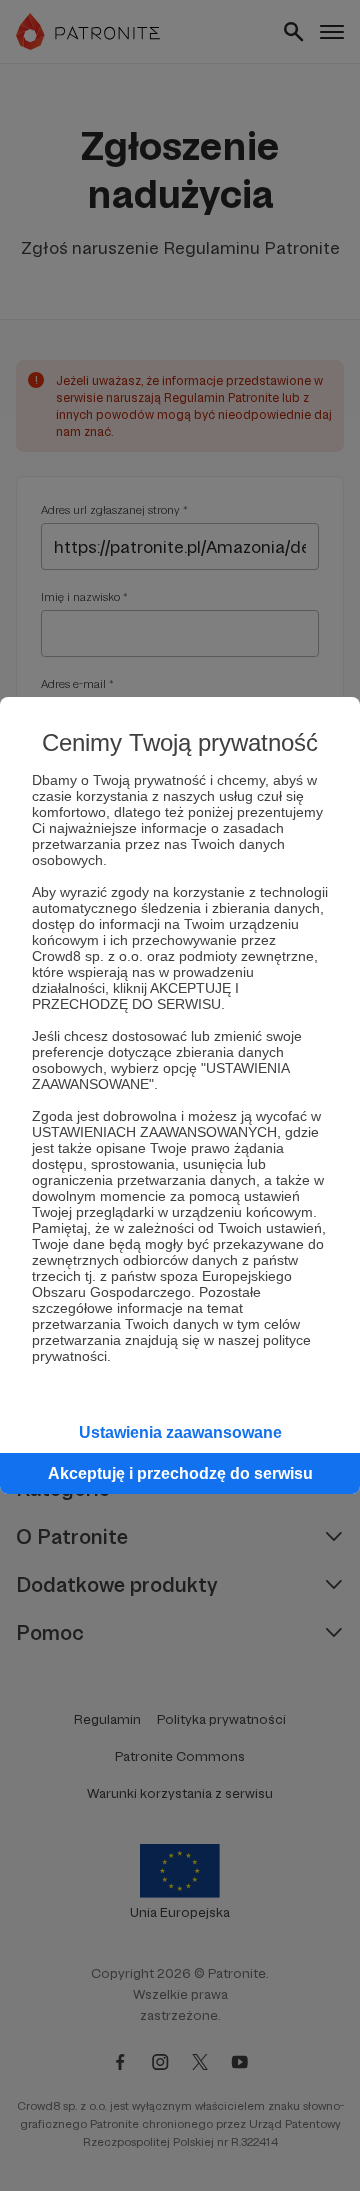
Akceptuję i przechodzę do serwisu (180, 1473)
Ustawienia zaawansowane (180, 1432)
